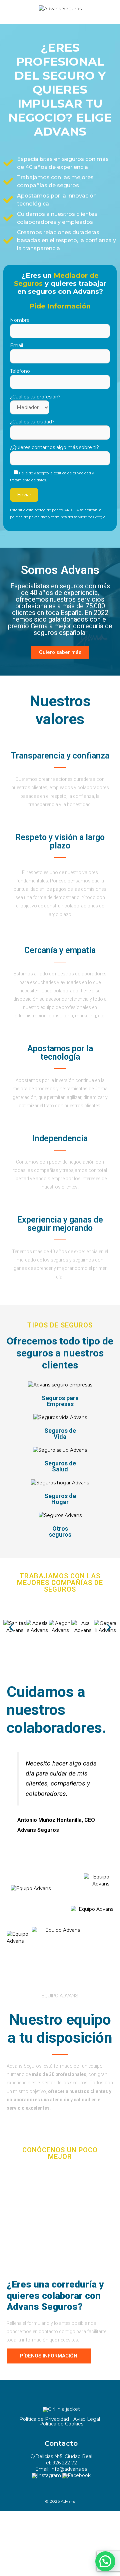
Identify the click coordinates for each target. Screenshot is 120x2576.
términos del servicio (69, 517)
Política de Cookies (61, 2424)
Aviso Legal (87, 2419)
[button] (11, 1627)
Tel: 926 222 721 (61, 2463)
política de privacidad (29, 517)
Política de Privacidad (44, 2419)
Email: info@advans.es (61, 2469)
